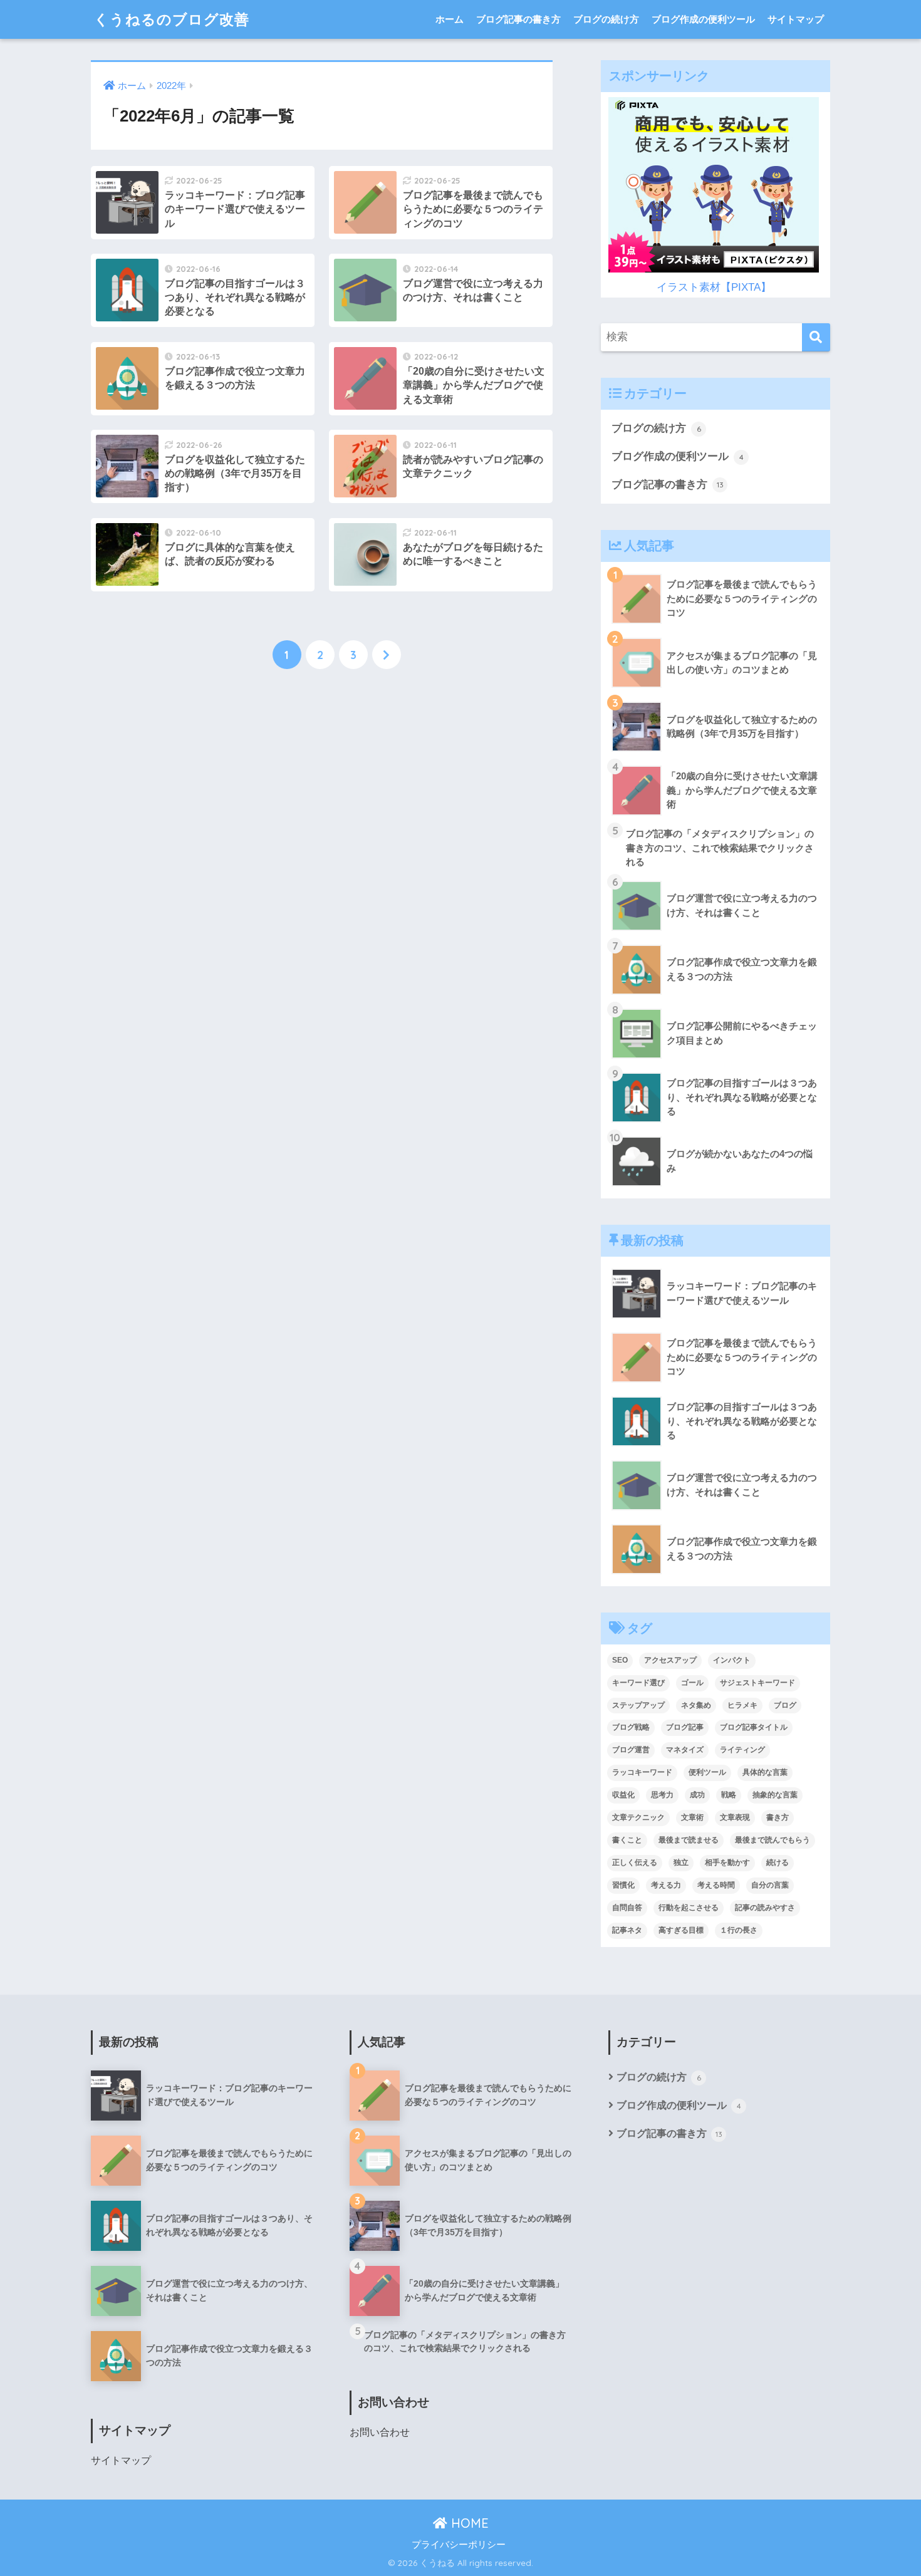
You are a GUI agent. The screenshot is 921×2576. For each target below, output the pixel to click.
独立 (681, 1862)
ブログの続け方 (606, 19)
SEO (620, 1660)
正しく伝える (635, 1862)
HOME (468, 2523)
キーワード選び (638, 1683)
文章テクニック (638, 1817)
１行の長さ (739, 1930)
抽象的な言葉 (775, 1795)
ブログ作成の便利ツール (703, 19)
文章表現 (735, 1817)
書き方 (778, 1817)
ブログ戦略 (631, 1727)
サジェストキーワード (757, 1683)
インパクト (732, 1660)
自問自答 (627, 1908)
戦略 (729, 1795)
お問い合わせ (380, 2432)
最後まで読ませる (689, 1840)
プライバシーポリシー (459, 2545)
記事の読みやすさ (765, 1908)
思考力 (662, 1795)
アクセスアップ (670, 1660)
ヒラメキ (742, 1705)
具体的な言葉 (765, 1772)
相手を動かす (727, 1862)
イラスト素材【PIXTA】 (714, 287)
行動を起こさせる (689, 1908)
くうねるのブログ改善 (172, 19)
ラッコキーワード (642, 1772)
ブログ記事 (685, 1727)
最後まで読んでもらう (773, 1840)
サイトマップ (796, 19)
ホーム (450, 19)
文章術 (692, 1817)
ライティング (742, 1750)
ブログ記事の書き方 (518, 19)
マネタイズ (685, 1750)
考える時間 (716, 1885)
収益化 (623, 1795)
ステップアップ (638, 1705)
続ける (778, 1862)
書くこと (627, 1840)
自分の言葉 (770, 1885)
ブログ (785, 1705)
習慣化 (623, 1885)
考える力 (666, 1885)
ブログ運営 (631, 1750)
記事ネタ (627, 1930)
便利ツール (707, 1772)
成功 (697, 1795)
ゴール (692, 1683)
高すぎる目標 (681, 1930)
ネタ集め (696, 1705)
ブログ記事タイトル (754, 1727)
